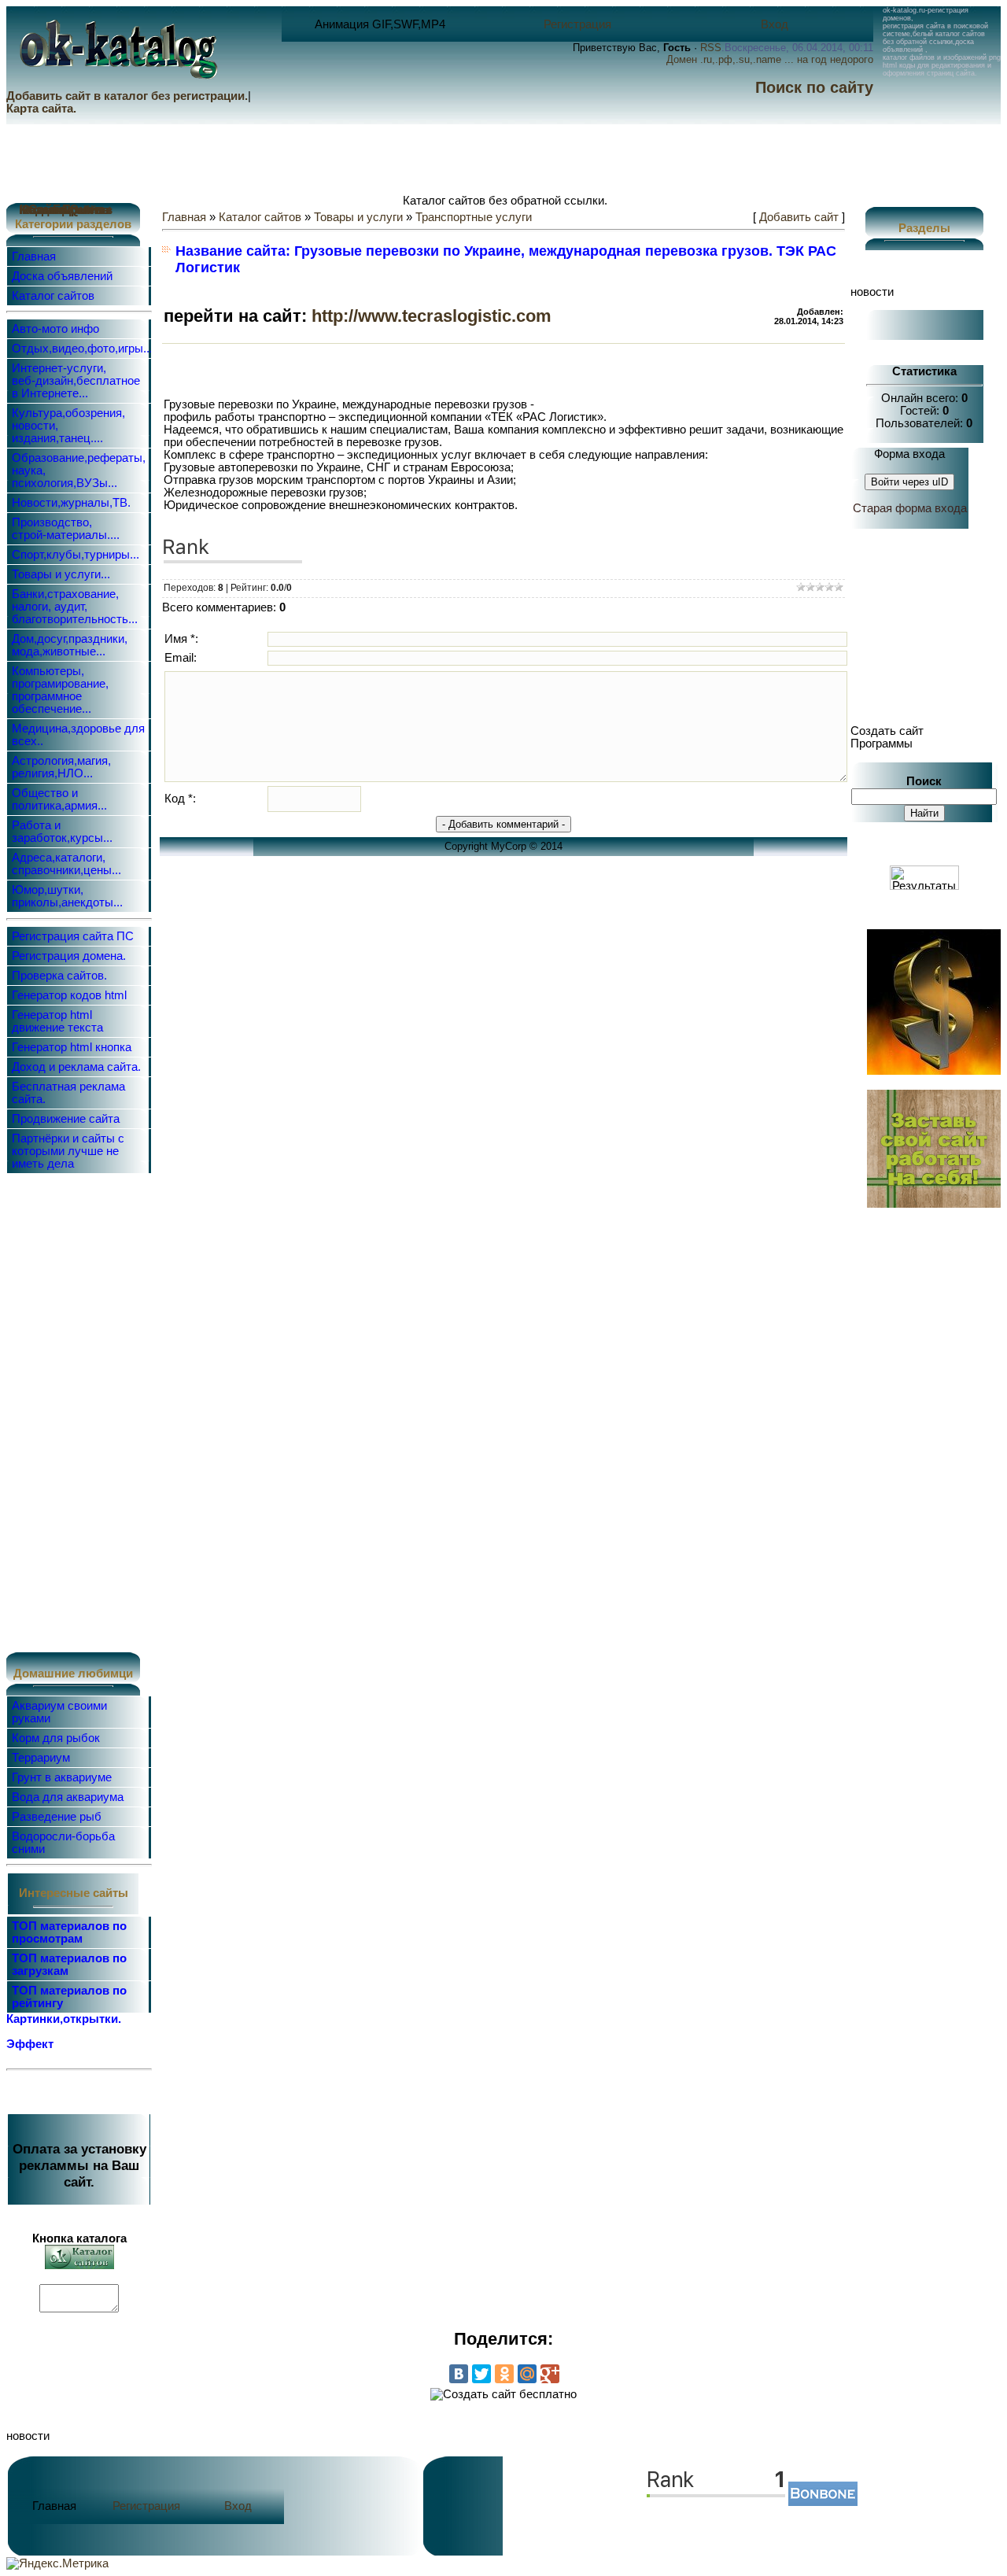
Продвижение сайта (66, 1119)
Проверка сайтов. (59, 976)
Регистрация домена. (69, 956)
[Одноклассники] (504, 2374)
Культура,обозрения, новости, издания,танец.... (68, 426)
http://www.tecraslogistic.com (432, 316)
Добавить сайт (799, 217)
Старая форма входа (910, 508)
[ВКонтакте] (459, 2374)
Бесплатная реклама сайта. (68, 1093)
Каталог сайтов (53, 296)
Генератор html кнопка (72, 1047)
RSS (711, 48)
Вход (775, 24)
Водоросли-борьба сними (63, 1843)
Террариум (41, 1758)
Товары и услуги (358, 217)
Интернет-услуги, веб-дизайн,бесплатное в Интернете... (76, 381)
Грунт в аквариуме (62, 1777)
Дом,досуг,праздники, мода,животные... (70, 645)
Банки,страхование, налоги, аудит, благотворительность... (75, 607)
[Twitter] (481, 2374)
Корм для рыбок (56, 1738)
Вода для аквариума (68, 1797)
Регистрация (577, 24)
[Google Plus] (550, 2374)
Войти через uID (909, 482)
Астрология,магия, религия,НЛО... (61, 767)
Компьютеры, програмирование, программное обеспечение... (60, 690)
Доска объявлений (62, 276)
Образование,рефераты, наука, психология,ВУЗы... (79, 471)
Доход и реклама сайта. (76, 1067)
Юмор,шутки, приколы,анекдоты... (67, 896)
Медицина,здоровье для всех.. (78, 735)
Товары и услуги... (61, 574)
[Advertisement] (72, 1412)
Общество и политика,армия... (59, 799)
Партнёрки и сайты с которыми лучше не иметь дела (68, 1151)
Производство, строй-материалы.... (66, 529)
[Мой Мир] (527, 2374)
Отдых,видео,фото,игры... (82, 349)
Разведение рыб (57, 1817)
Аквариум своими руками (59, 1712)
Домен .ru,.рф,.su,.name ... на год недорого (770, 59)
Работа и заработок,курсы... (62, 832)
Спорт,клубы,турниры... (76, 555)
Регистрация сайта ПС (73, 936)
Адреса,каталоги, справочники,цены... (66, 864)
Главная (34, 256)
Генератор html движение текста (57, 1021)
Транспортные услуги (474, 217)
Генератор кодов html (69, 995)
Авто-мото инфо (55, 329)
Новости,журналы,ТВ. (71, 503)
